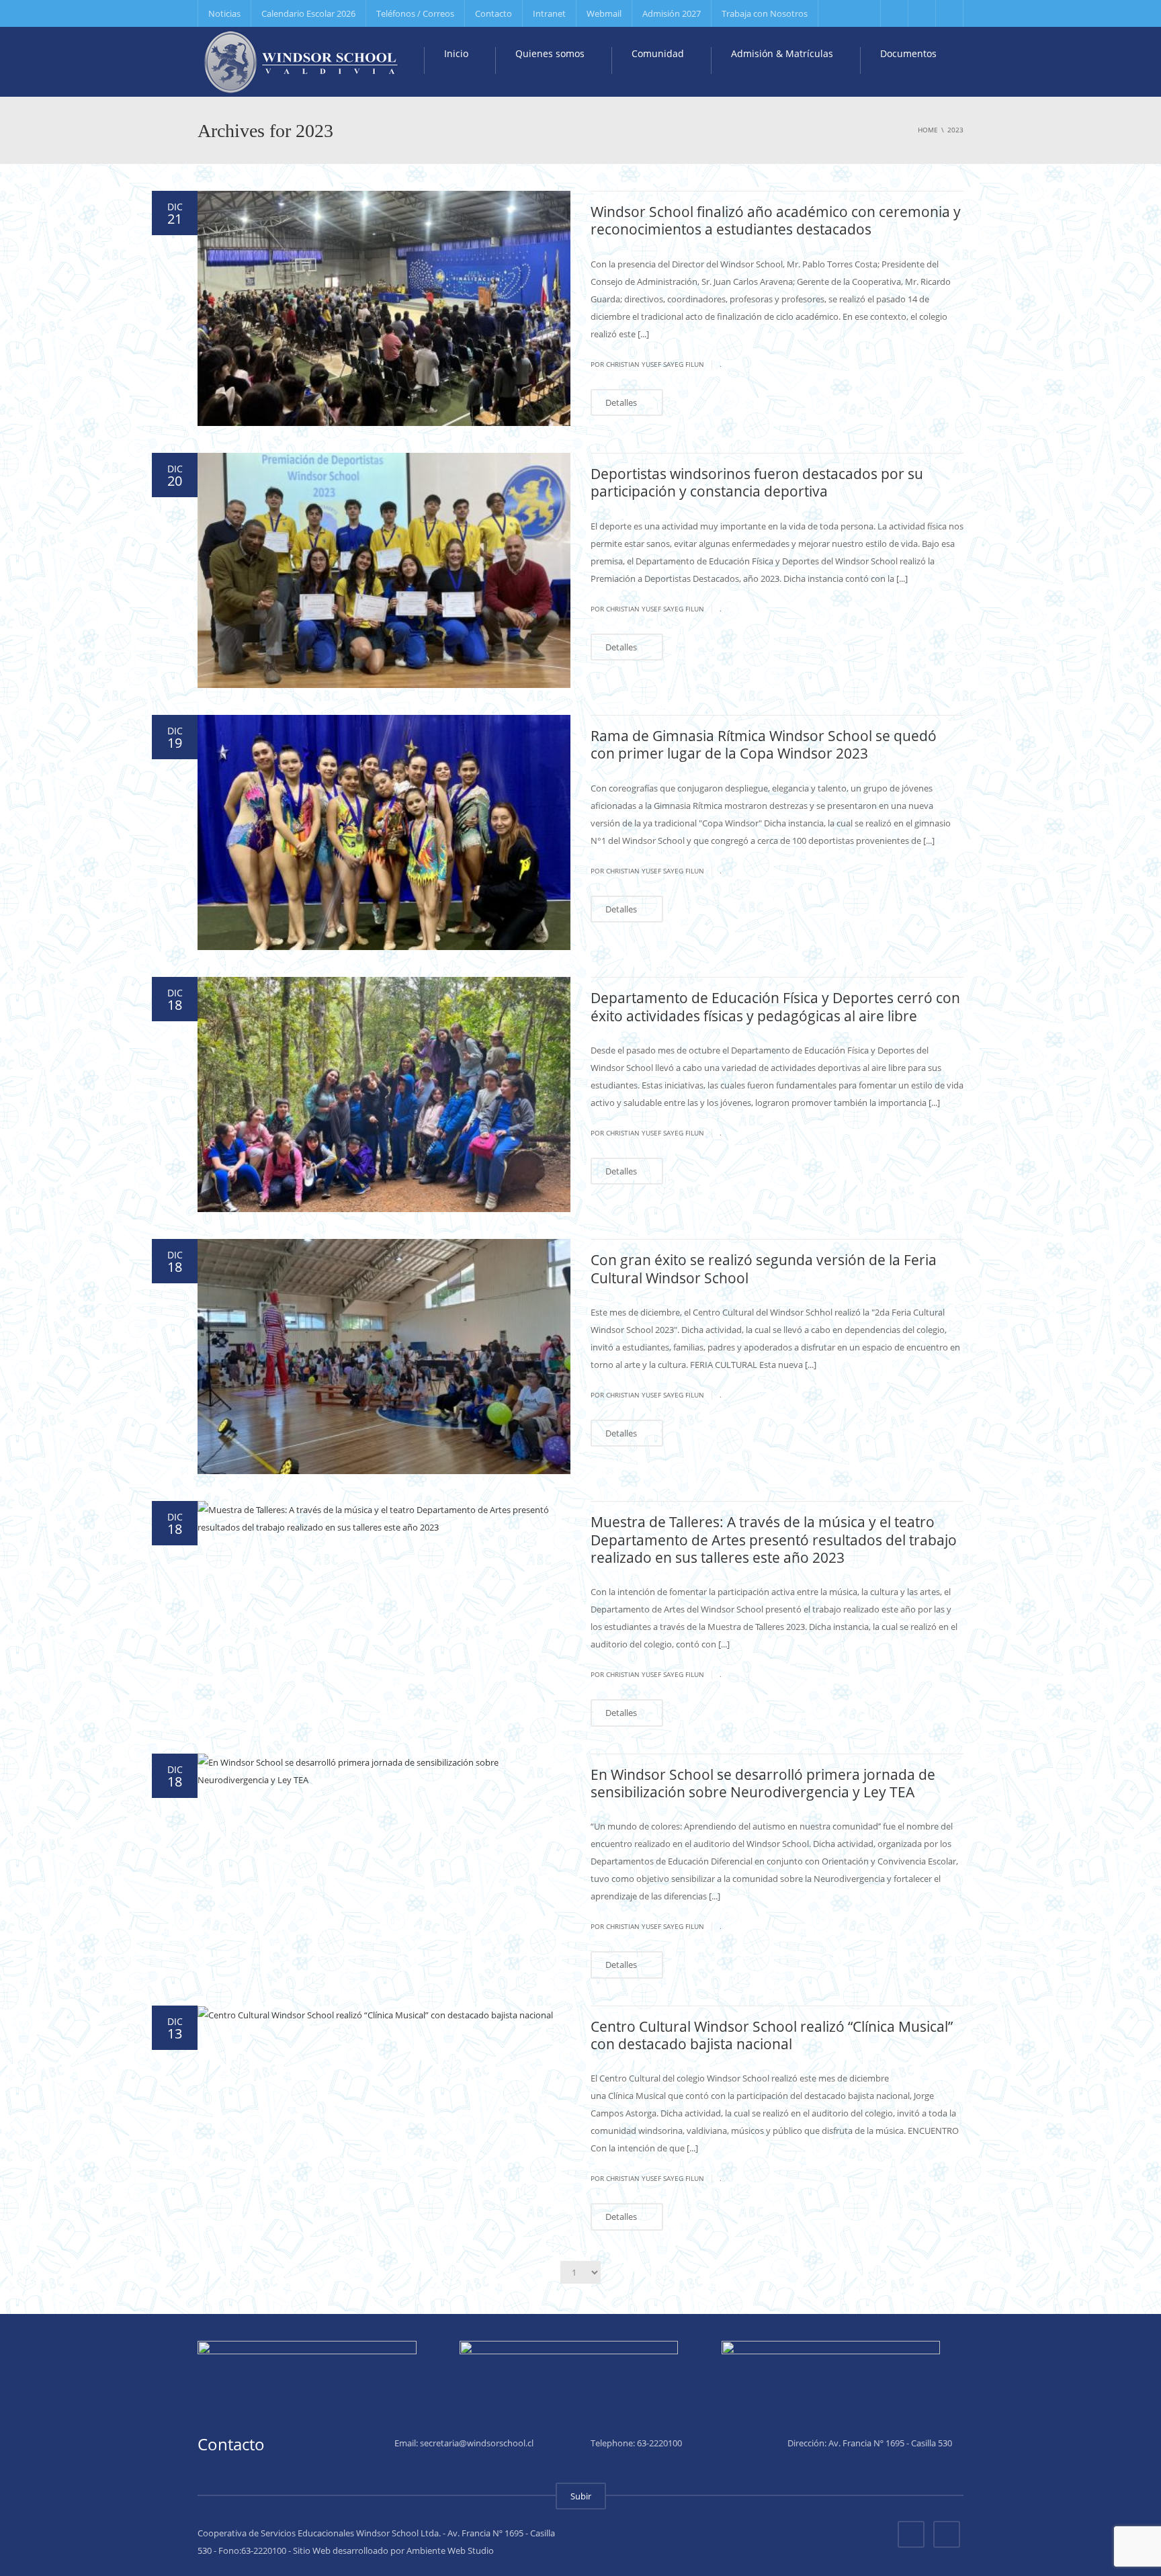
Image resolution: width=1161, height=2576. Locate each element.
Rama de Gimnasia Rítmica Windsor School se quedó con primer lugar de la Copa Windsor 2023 (764, 744)
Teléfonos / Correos (415, 13)
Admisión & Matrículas (781, 53)
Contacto (493, 13)
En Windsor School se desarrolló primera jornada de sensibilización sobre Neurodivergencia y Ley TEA (763, 1783)
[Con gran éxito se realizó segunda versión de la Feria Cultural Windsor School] (384, 1357)
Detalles (622, 402)
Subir (581, 2496)
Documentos (907, 53)
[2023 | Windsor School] (302, 60)
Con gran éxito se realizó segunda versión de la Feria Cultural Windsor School (764, 1269)
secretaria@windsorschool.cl (477, 2443)
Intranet (549, 13)
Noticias (224, 13)
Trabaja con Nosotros (765, 13)
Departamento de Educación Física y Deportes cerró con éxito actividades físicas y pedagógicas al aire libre (775, 1006)
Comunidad (656, 53)
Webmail (604, 13)
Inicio (455, 53)
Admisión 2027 (672, 13)
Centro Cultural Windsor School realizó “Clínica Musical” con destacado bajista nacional (772, 2035)
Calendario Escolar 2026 (308, 13)
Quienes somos (549, 53)
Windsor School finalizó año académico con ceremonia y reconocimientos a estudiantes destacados (776, 220)
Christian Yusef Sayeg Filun (655, 364)
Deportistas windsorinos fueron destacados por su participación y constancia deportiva (757, 482)
